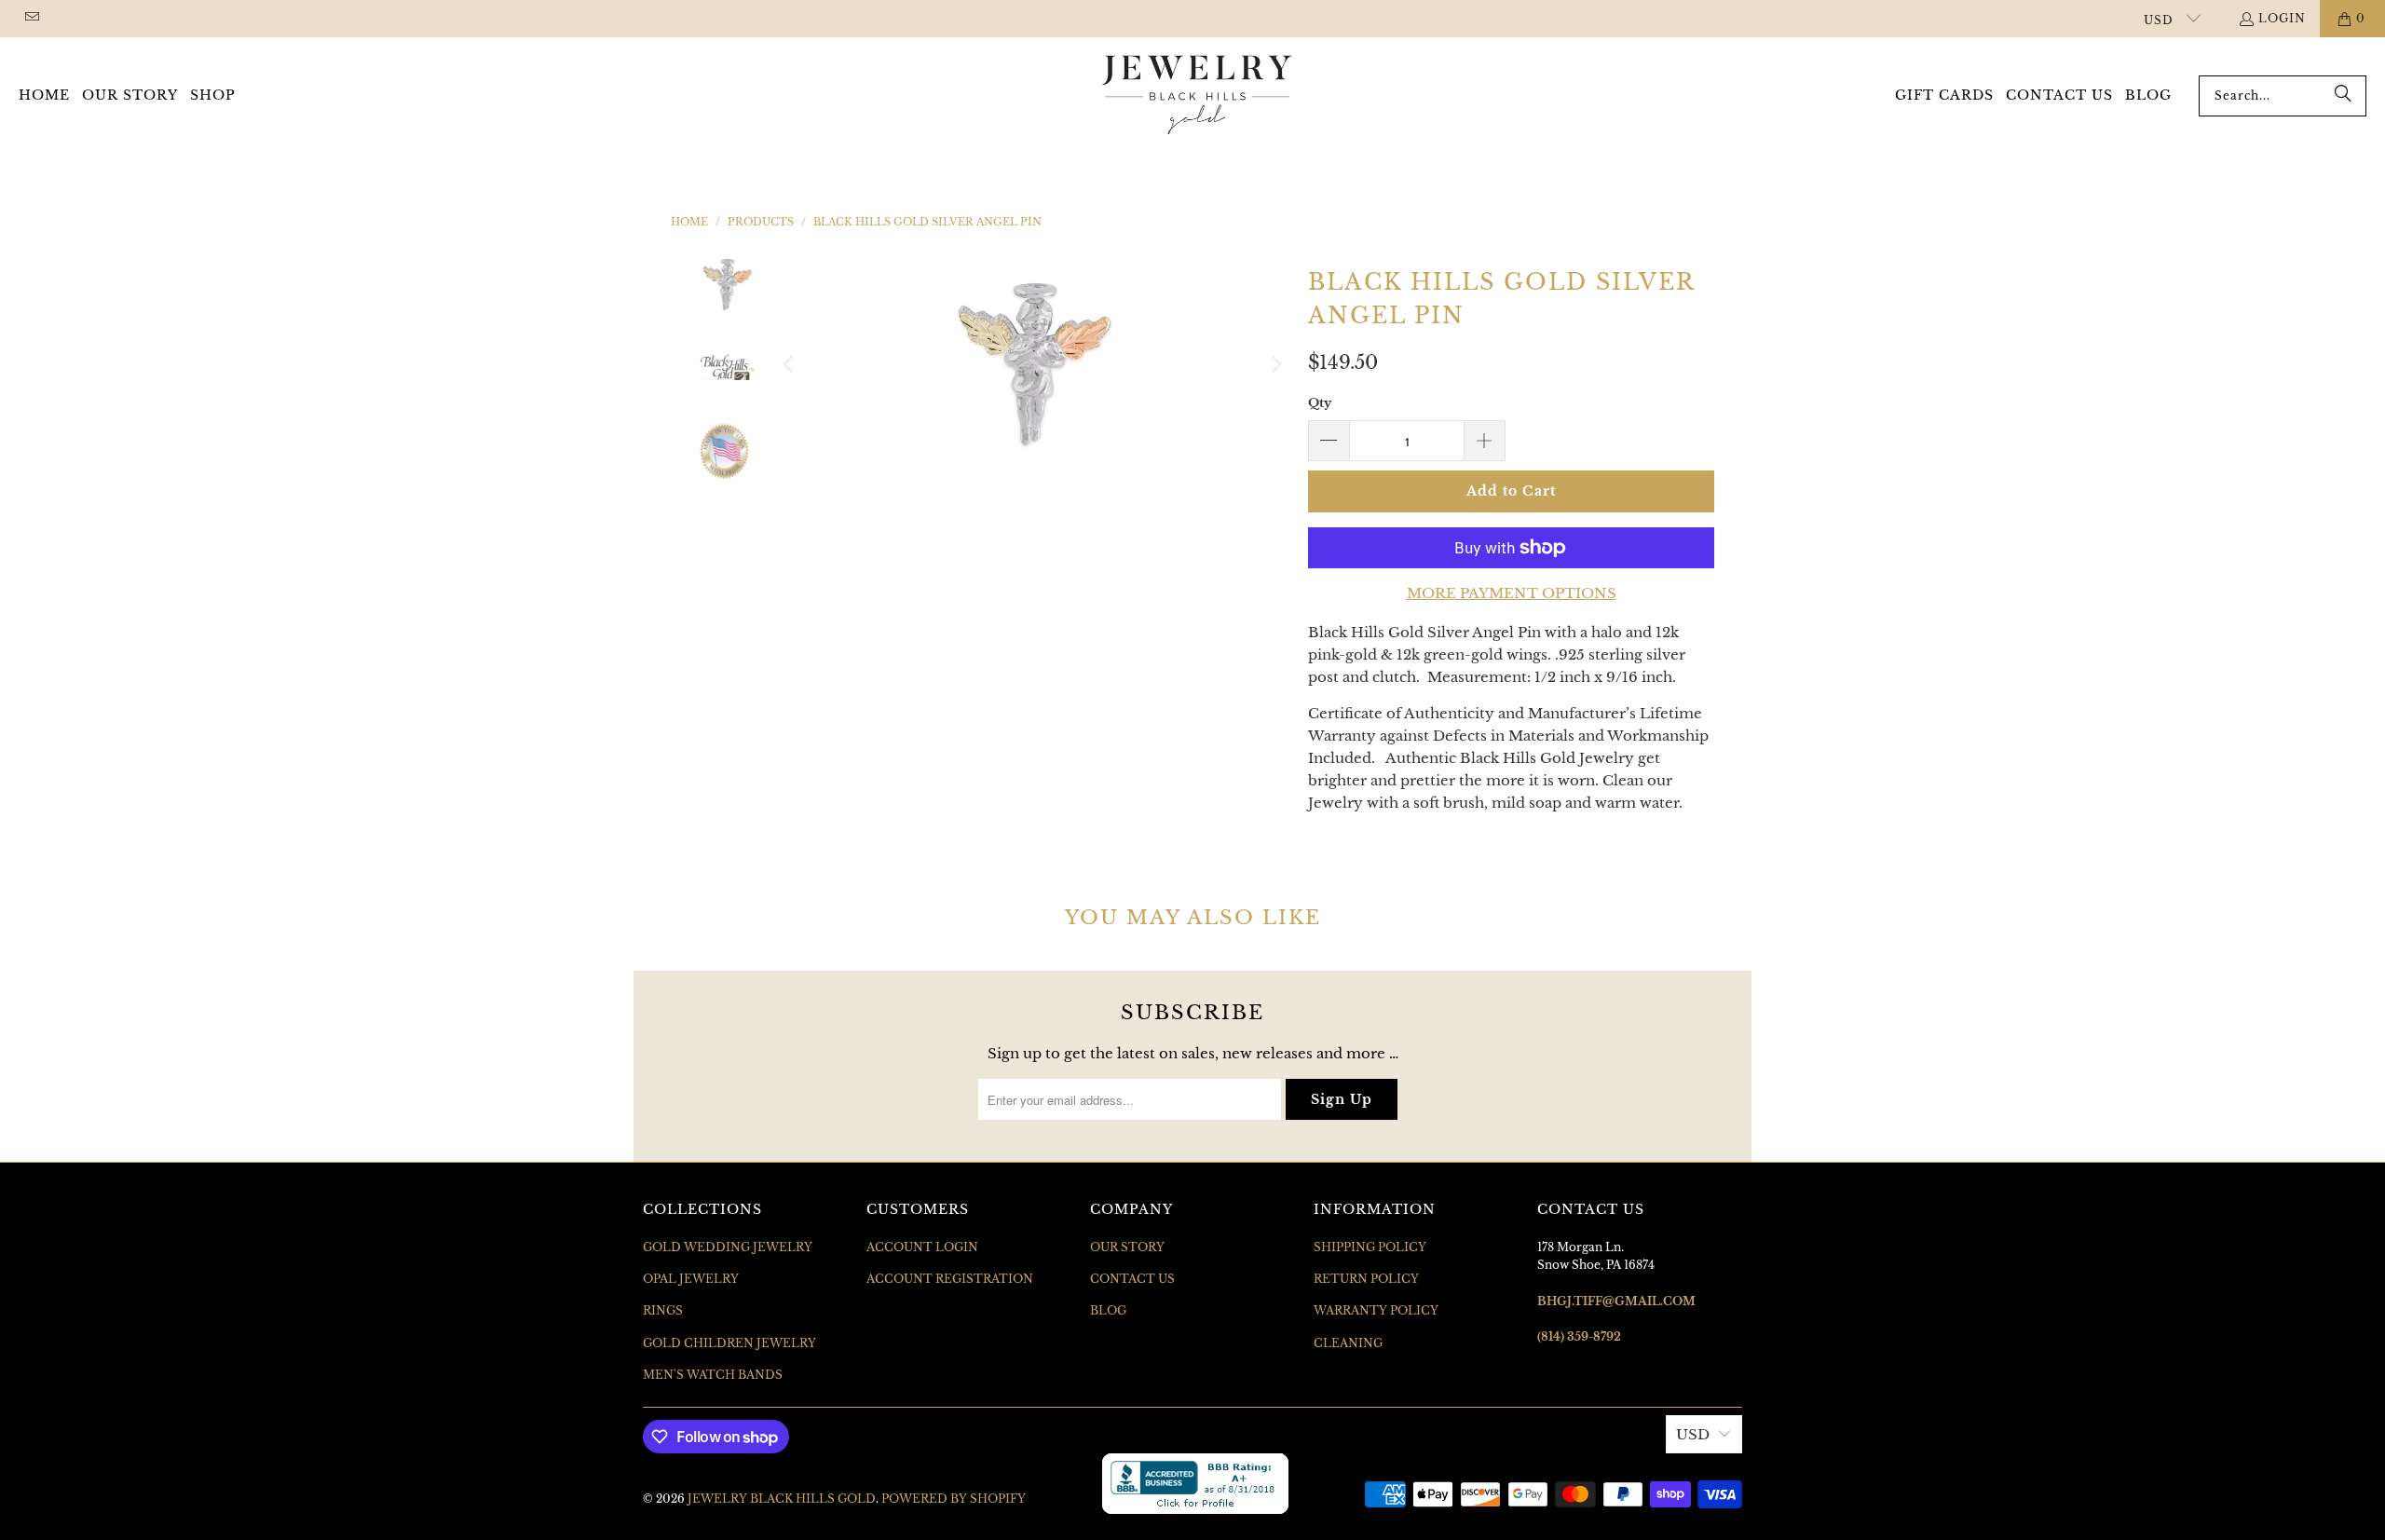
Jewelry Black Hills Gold (782, 1499)
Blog (1108, 1310)
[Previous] (790, 364)
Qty (1320, 403)
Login (2282, 18)
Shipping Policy (1370, 1247)
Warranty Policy (1376, 1310)
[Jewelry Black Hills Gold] (1198, 96)
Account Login (922, 1247)
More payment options (1512, 593)
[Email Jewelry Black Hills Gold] (31, 18)
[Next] (1275, 364)
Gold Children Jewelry (729, 1343)
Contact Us (1132, 1279)
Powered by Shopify (954, 1499)
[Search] (2343, 96)
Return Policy (1366, 1279)
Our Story (1127, 1247)
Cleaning (1348, 1343)
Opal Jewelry (691, 1279)
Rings (663, 1310)
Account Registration (950, 1279)
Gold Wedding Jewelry (728, 1247)
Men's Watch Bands (713, 1375)
